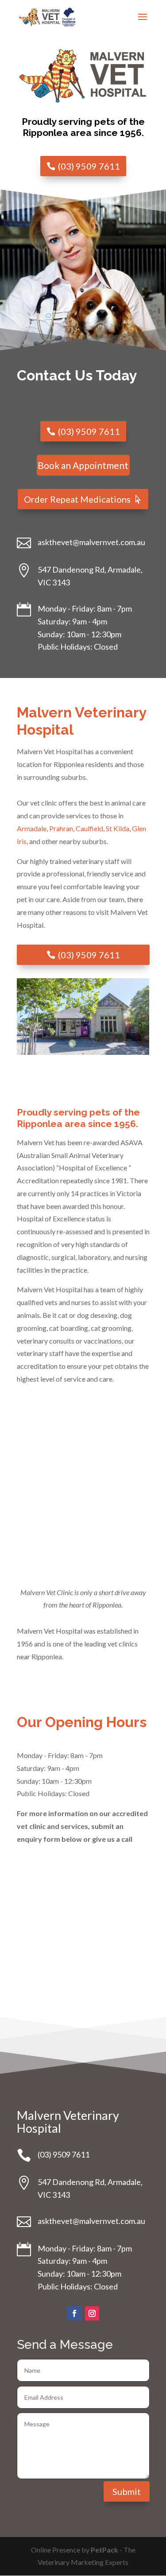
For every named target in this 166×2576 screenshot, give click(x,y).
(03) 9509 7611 (89, 166)
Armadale (32, 828)
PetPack (104, 2550)
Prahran (61, 828)
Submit (127, 2491)
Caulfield (89, 828)
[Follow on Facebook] (74, 2313)
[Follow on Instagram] (92, 2313)
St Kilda (118, 828)
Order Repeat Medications (77, 499)
